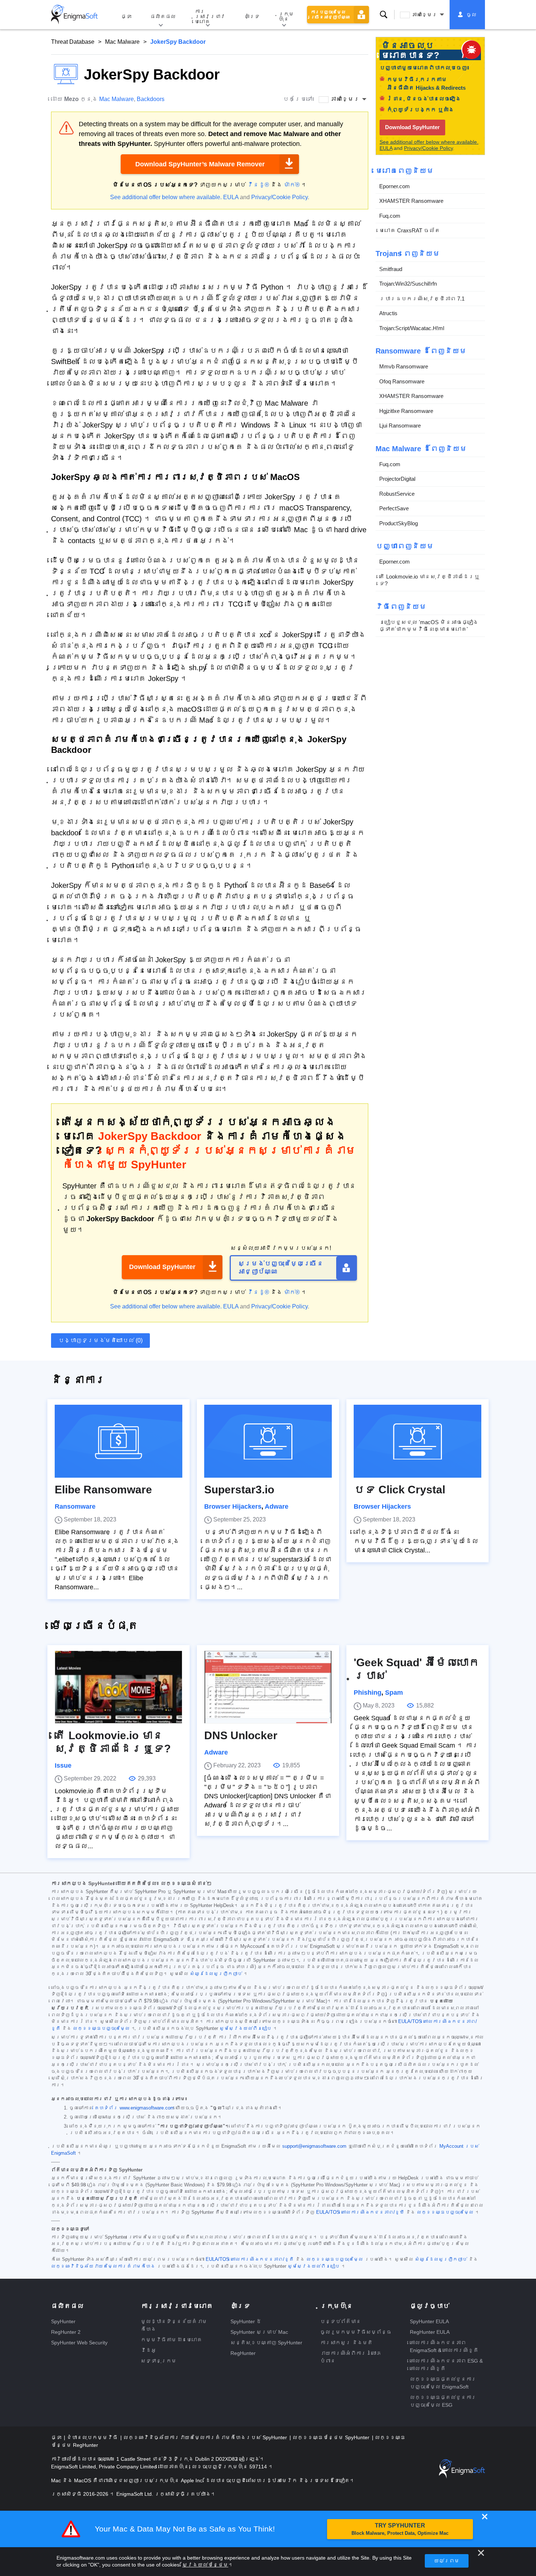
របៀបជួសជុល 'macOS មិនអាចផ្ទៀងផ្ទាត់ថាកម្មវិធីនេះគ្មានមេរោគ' (429, 625)
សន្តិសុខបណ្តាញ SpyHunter (266, 2343)
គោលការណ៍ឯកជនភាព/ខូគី (262, 2259)
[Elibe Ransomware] (119, 1441)
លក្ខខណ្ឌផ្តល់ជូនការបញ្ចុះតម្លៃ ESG (443, 2401)
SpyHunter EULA (429, 2321)
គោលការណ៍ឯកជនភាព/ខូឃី (373, 2212)
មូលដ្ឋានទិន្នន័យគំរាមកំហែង (174, 2325)
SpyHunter (63, 2321)
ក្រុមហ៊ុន (286, 16)
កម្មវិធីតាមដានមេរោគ (171, 2340)
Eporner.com (395, 186)
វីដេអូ (148, 2350)
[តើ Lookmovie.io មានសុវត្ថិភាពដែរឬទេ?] (119, 1687)
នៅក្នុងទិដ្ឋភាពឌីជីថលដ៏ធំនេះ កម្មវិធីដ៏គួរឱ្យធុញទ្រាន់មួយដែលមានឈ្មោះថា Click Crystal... (416, 1541)
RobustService (397, 493)
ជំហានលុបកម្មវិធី (93, 2437)
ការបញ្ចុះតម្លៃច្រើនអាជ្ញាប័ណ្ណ (330, 15)
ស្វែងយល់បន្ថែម (205, 2565)
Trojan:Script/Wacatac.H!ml (412, 328)
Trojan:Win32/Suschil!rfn (408, 284)
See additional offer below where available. (166, 197)
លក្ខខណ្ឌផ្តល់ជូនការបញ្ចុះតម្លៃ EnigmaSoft (443, 2383)
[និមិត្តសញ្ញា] (74, 15)
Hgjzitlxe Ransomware (406, 411)
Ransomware (75, 1506)
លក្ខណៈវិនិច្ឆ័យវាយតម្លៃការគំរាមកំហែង (103, 2266)
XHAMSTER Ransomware (411, 201)
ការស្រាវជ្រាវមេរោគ (210, 16)
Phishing (368, 1693)
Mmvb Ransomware (404, 366)
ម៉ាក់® (292, 185)
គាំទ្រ (252, 16)
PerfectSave (394, 508)
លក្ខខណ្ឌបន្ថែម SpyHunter (332, 2437)
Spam (394, 1693)
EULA (231, 197)
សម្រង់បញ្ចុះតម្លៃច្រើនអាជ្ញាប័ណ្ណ (281, 1268)
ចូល (471, 15)
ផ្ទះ (126, 16)
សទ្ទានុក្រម (159, 2361)
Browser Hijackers (233, 1506)
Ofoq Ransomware (402, 381)
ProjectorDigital (397, 479)
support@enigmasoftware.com (314, 2146)
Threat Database (73, 42)
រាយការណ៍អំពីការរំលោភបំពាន (351, 2357)
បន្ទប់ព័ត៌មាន (341, 2321)
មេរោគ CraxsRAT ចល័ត (410, 230)
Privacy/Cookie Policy (279, 197)
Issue (63, 1765)
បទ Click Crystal (399, 1490)
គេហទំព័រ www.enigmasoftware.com (134, 2108)
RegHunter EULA (430, 2332)
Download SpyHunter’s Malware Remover (200, 164)
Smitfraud (391, 269)
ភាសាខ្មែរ (424, 15)
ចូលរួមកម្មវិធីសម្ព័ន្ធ (356, 2332)
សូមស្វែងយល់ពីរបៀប (246, 2028)
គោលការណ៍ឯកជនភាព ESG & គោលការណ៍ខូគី (446, 2365)
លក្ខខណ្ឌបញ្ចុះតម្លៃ (101, 2028)
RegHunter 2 (66, 2332)
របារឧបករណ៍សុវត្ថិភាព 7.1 (422, 298)
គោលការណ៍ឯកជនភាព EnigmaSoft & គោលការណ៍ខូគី (444, 2346)
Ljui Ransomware (400, 426)
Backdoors (151, 99)
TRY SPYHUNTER (400, 2529)
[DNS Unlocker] (268, 1687)
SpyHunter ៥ (246, 2321)
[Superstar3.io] (268, 1441)
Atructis (388, 313)
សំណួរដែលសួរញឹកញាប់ (216, 1974)
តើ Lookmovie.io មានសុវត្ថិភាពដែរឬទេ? (429, 580)
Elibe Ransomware (103, 1490)
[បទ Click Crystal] (417, 1441)
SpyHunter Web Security (79, 2343)
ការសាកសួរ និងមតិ (346, 2343)
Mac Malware (122, 42)
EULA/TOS (410, 2022)
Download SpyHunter (162, 1267)
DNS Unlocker (241, 1735)
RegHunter (243, 2353)
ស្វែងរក (384, 15)
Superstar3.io (239, 1490)
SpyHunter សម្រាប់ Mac (259, 2332)
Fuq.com (390, 215)
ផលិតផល (163, 16)
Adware (277, 1506)
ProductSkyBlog (399, 523)
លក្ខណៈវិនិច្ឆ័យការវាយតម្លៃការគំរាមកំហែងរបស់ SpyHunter (206, 2437)
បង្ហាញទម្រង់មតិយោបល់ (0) (100, 1340)
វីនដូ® (258, 185)
